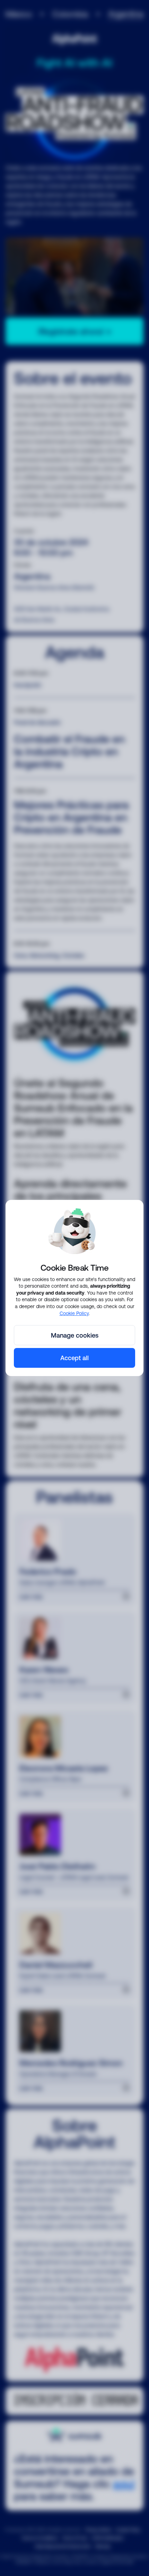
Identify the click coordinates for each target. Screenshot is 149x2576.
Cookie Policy (74, 1313)
